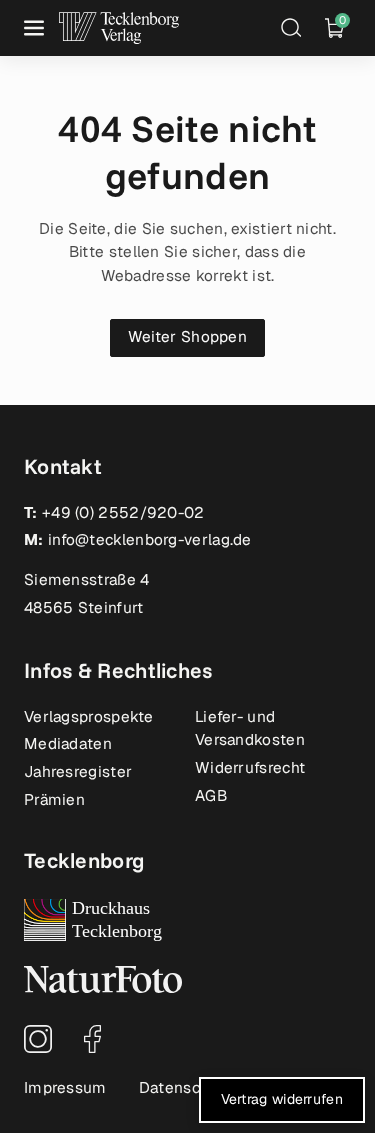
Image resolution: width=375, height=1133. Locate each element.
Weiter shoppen (187, 337)
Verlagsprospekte (89, 717)
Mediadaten (68, 744)
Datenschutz (186, 1088)
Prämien (54, 800)
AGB (211, 796)
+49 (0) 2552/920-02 (123, 513)
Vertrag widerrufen (282, 1099)
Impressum (65, 1088)
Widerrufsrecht (250, 768)
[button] (36, 28)
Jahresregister (78, 772)
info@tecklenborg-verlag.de (150, 540)
